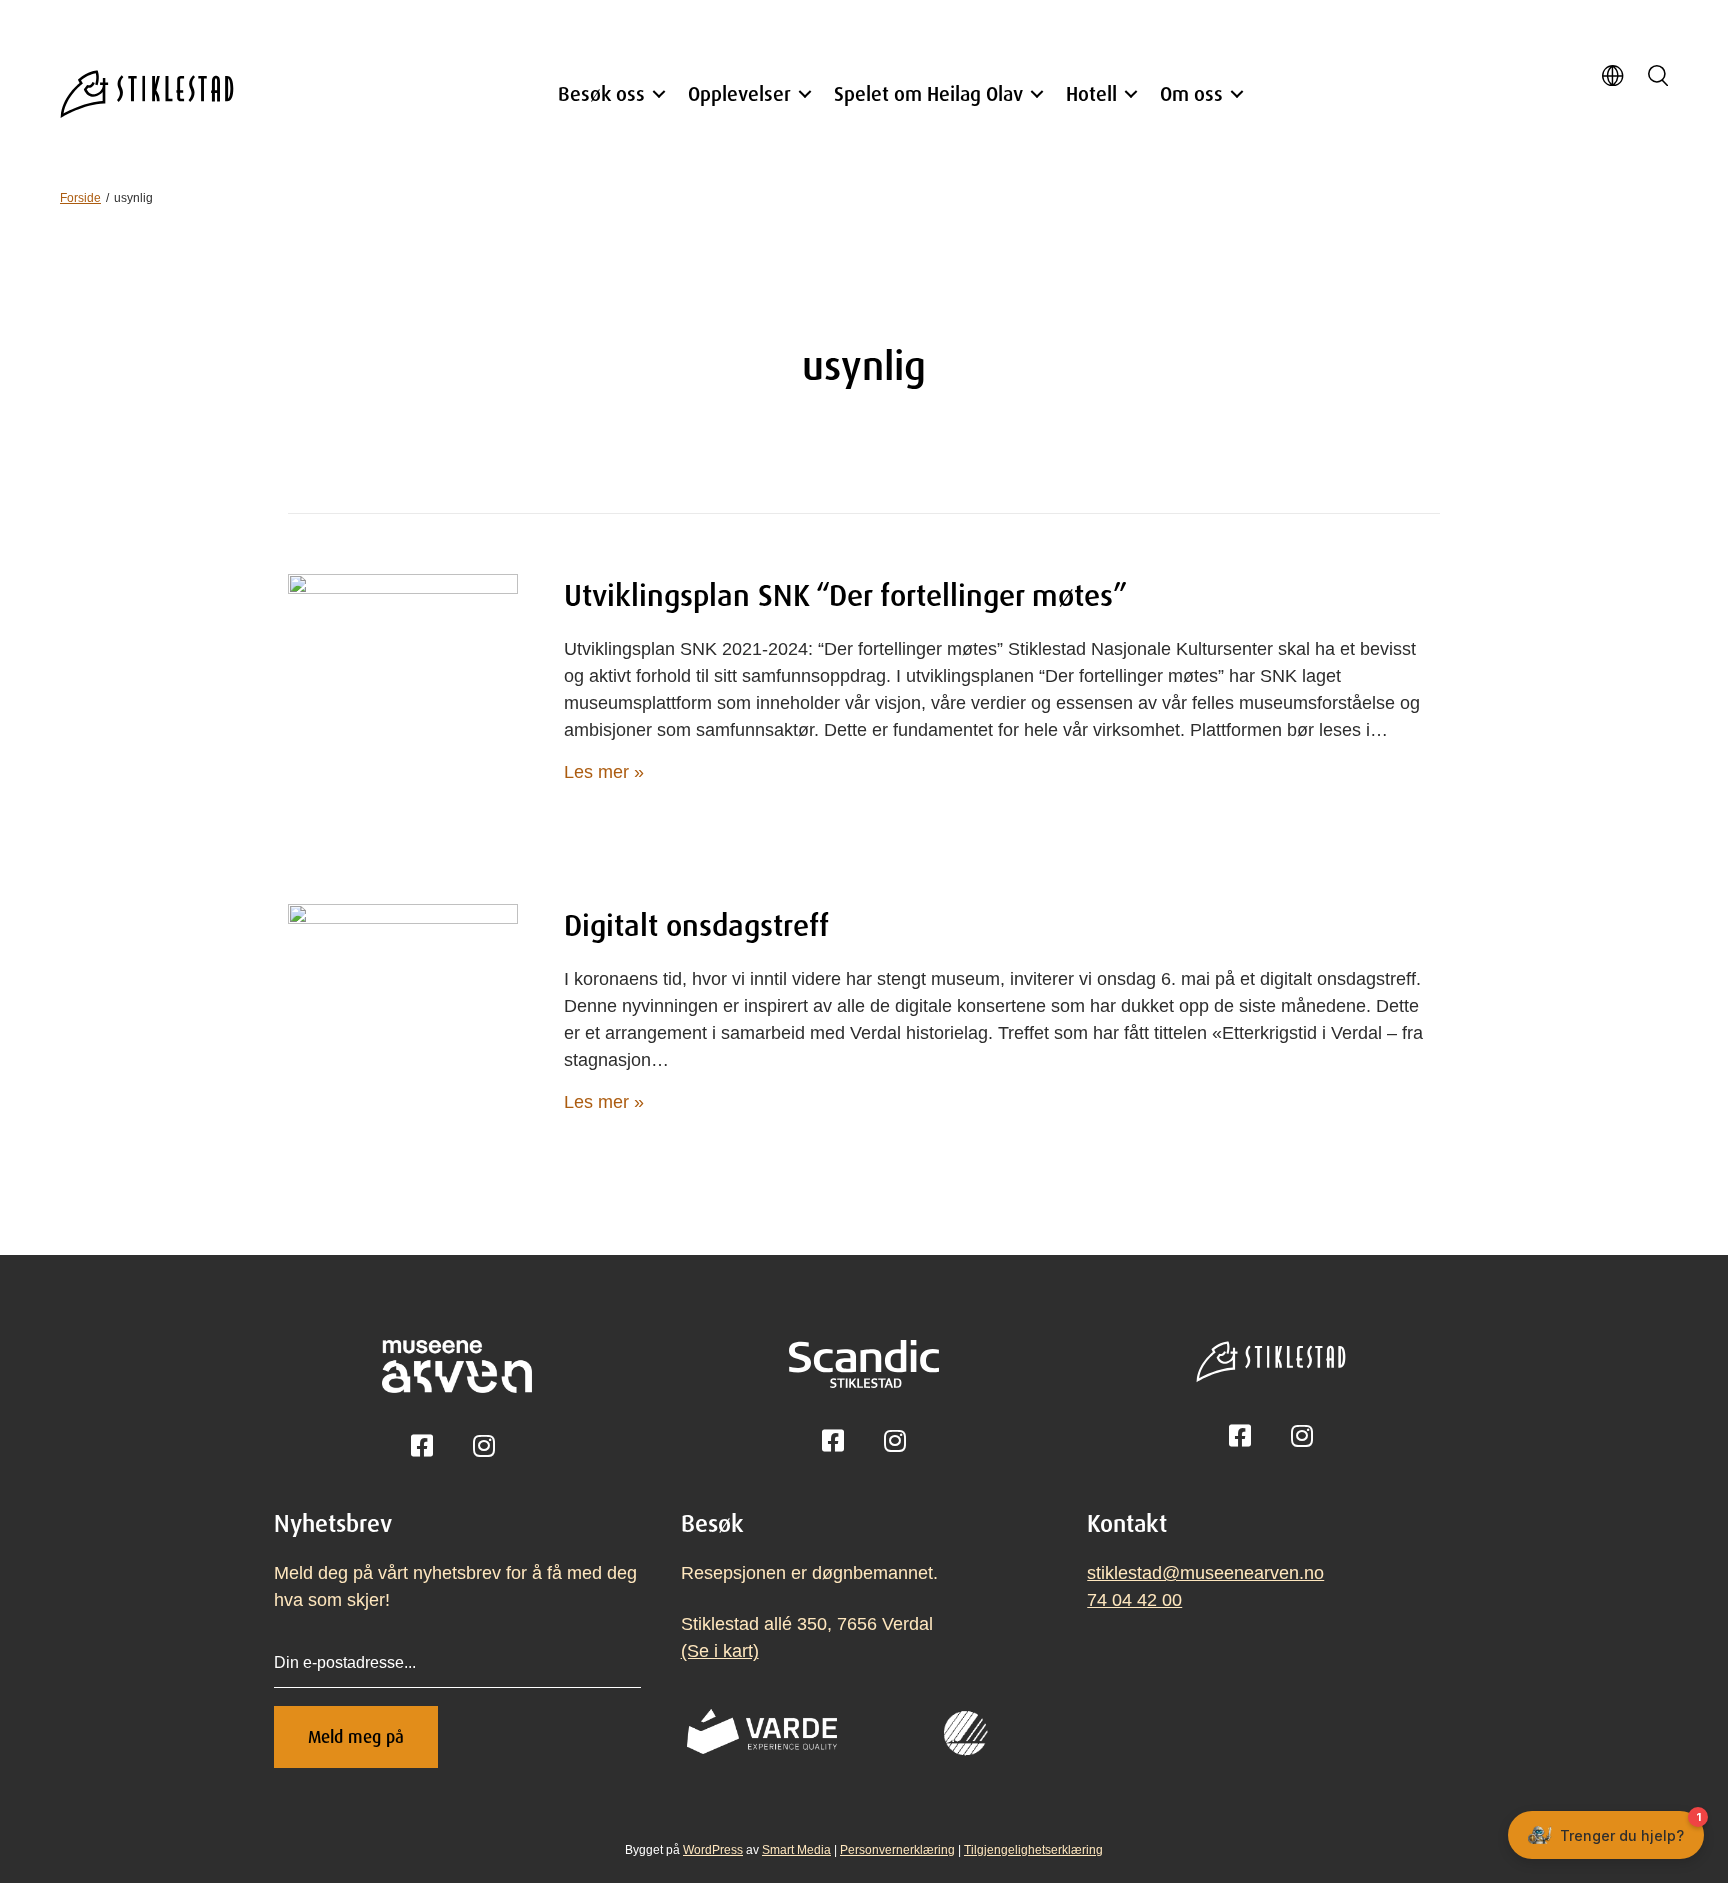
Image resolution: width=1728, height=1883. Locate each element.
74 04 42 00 (1134, 1600)
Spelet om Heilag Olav (928, 93)
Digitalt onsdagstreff (696, 924)
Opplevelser (739, 93)
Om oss (1191, 93)
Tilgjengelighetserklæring (1033, 1850)
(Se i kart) (720, 1651)
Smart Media (796, 1850)
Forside (80, 198)
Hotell (1091, 93)
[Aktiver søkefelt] (1658, 78)
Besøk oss (601, 93)
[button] (659, 94)
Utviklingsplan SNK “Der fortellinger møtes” (845, 594)
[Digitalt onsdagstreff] (403, 1018)
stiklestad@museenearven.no (1205, 1573)
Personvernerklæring (897, 1850)
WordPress (713, 1850)
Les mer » (604, 771)
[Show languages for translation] (1612, 78)
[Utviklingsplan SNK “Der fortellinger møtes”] (403, 688)
